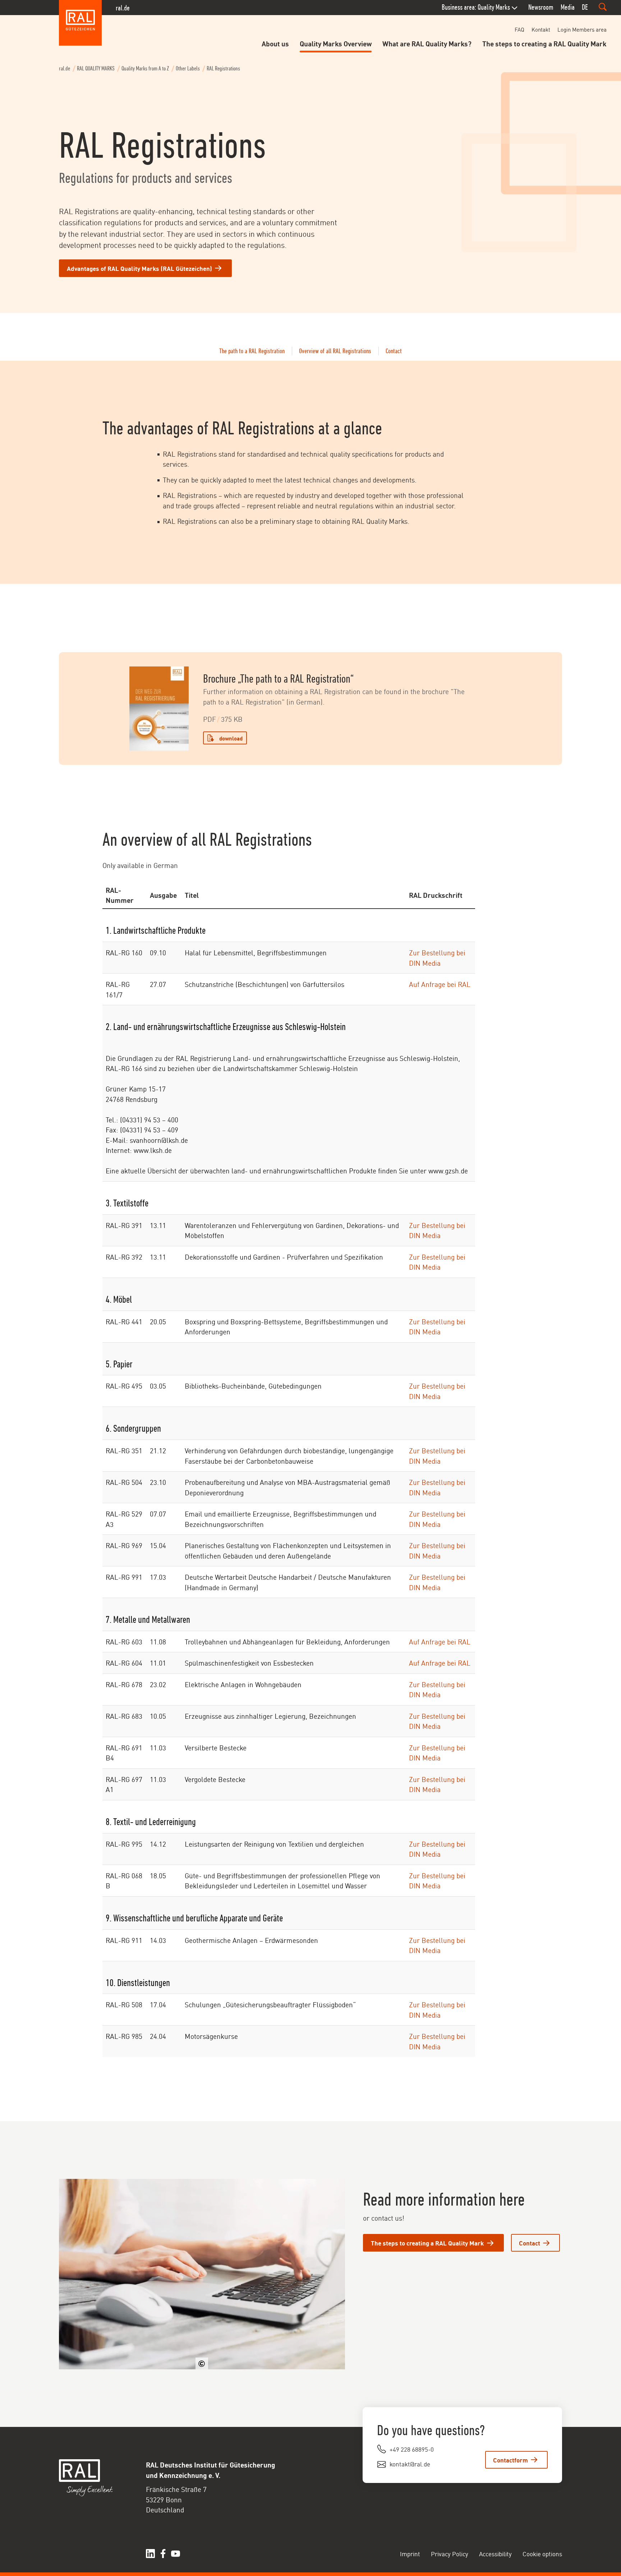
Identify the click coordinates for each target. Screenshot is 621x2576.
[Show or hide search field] (603, 7)
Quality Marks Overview (336, 43)
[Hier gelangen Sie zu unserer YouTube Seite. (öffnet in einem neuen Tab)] (176, 2554)
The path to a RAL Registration (252, 351)
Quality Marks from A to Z (145, 68)
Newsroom (541, 7)
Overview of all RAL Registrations (335, 351)
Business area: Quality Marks (476, 7)
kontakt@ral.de (410, 2464)
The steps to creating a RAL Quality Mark (544, 43)
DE (585, 7)
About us (275, 43)
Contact (394, 351)
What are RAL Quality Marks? (427, 43)
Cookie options (542, 2553)
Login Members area (582, 29)
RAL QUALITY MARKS (96, 68)
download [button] (231, 738)
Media (568, 7)
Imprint (410, 2553)
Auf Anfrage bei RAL (440, 984)
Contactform (510, 2460)
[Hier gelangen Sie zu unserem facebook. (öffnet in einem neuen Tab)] (163, 2554)
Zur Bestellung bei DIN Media (437, 957)
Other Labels (188, 68)
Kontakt (541, 29)
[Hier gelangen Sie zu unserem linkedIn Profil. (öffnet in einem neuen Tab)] (150, 2554)
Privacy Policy (450, 2553)
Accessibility (495, 2553)
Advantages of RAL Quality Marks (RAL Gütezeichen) (139, 268)
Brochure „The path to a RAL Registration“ (278, 679)
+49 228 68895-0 (412, 2449)
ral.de (123, 8)
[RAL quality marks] (80, 23)
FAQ (519, 29)
